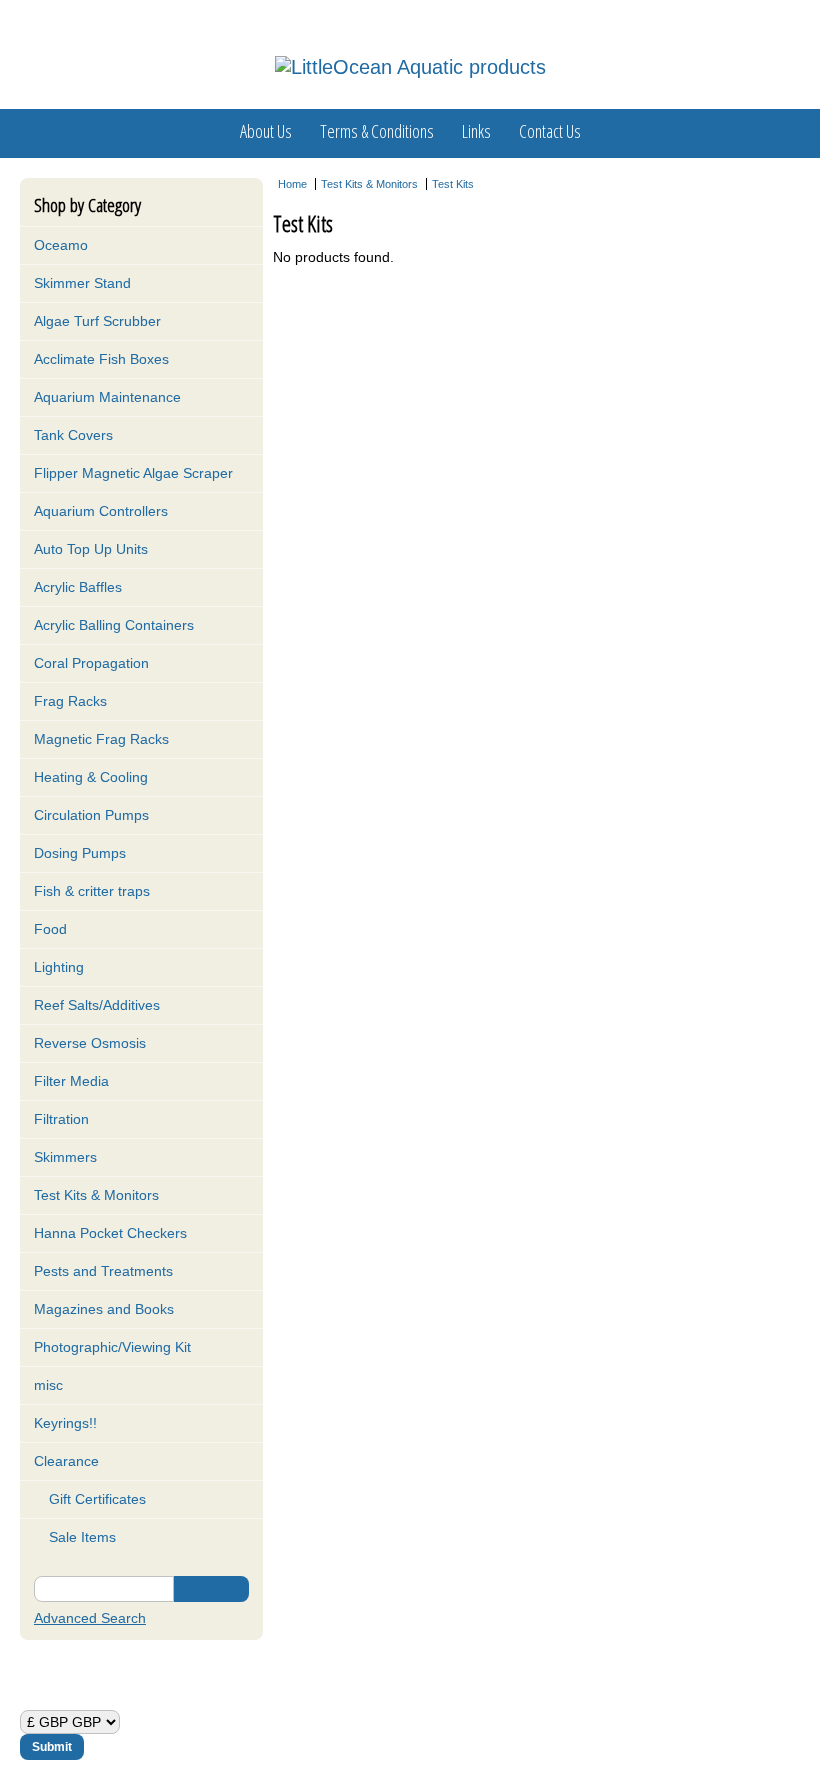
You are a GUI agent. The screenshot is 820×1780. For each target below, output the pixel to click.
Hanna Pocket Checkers (110, 1233)
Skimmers (65, 1157)
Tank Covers (73, 435)
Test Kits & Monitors (96, 1195)
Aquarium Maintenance (107, 397)
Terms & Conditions (377, 131)
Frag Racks (70, 701)
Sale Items (80, 1537)
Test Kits (453, 184)
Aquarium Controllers (101, 511)
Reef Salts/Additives (97, 1005)
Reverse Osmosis (90, 1043)
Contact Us (550, 131)
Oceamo (61, 245)
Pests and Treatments (103, 1271)
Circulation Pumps (91, 815)
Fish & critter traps (92, 891)
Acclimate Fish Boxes (101, 359)
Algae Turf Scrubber (97, 321)
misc (48, 1385)
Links (476, 131)
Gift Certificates (95, 1499)
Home (292, 184)
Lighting (59, 967)
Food (50, 929)
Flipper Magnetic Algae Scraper (133, 473)
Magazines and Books (104, 1309)
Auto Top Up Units (91, 549)
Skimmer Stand (82, 283)
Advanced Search (90, 1618)
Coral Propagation (91, 663)
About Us (266, 131)
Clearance (66, 1461)
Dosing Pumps (80, 853)
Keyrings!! (65, 1423)
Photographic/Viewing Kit (112, 1347)
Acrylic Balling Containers (114, 625)
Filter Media (71, 1081)
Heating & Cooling (91, 777)
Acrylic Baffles (78, 587)
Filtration (61, 1119)
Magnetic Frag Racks (101, 739)
